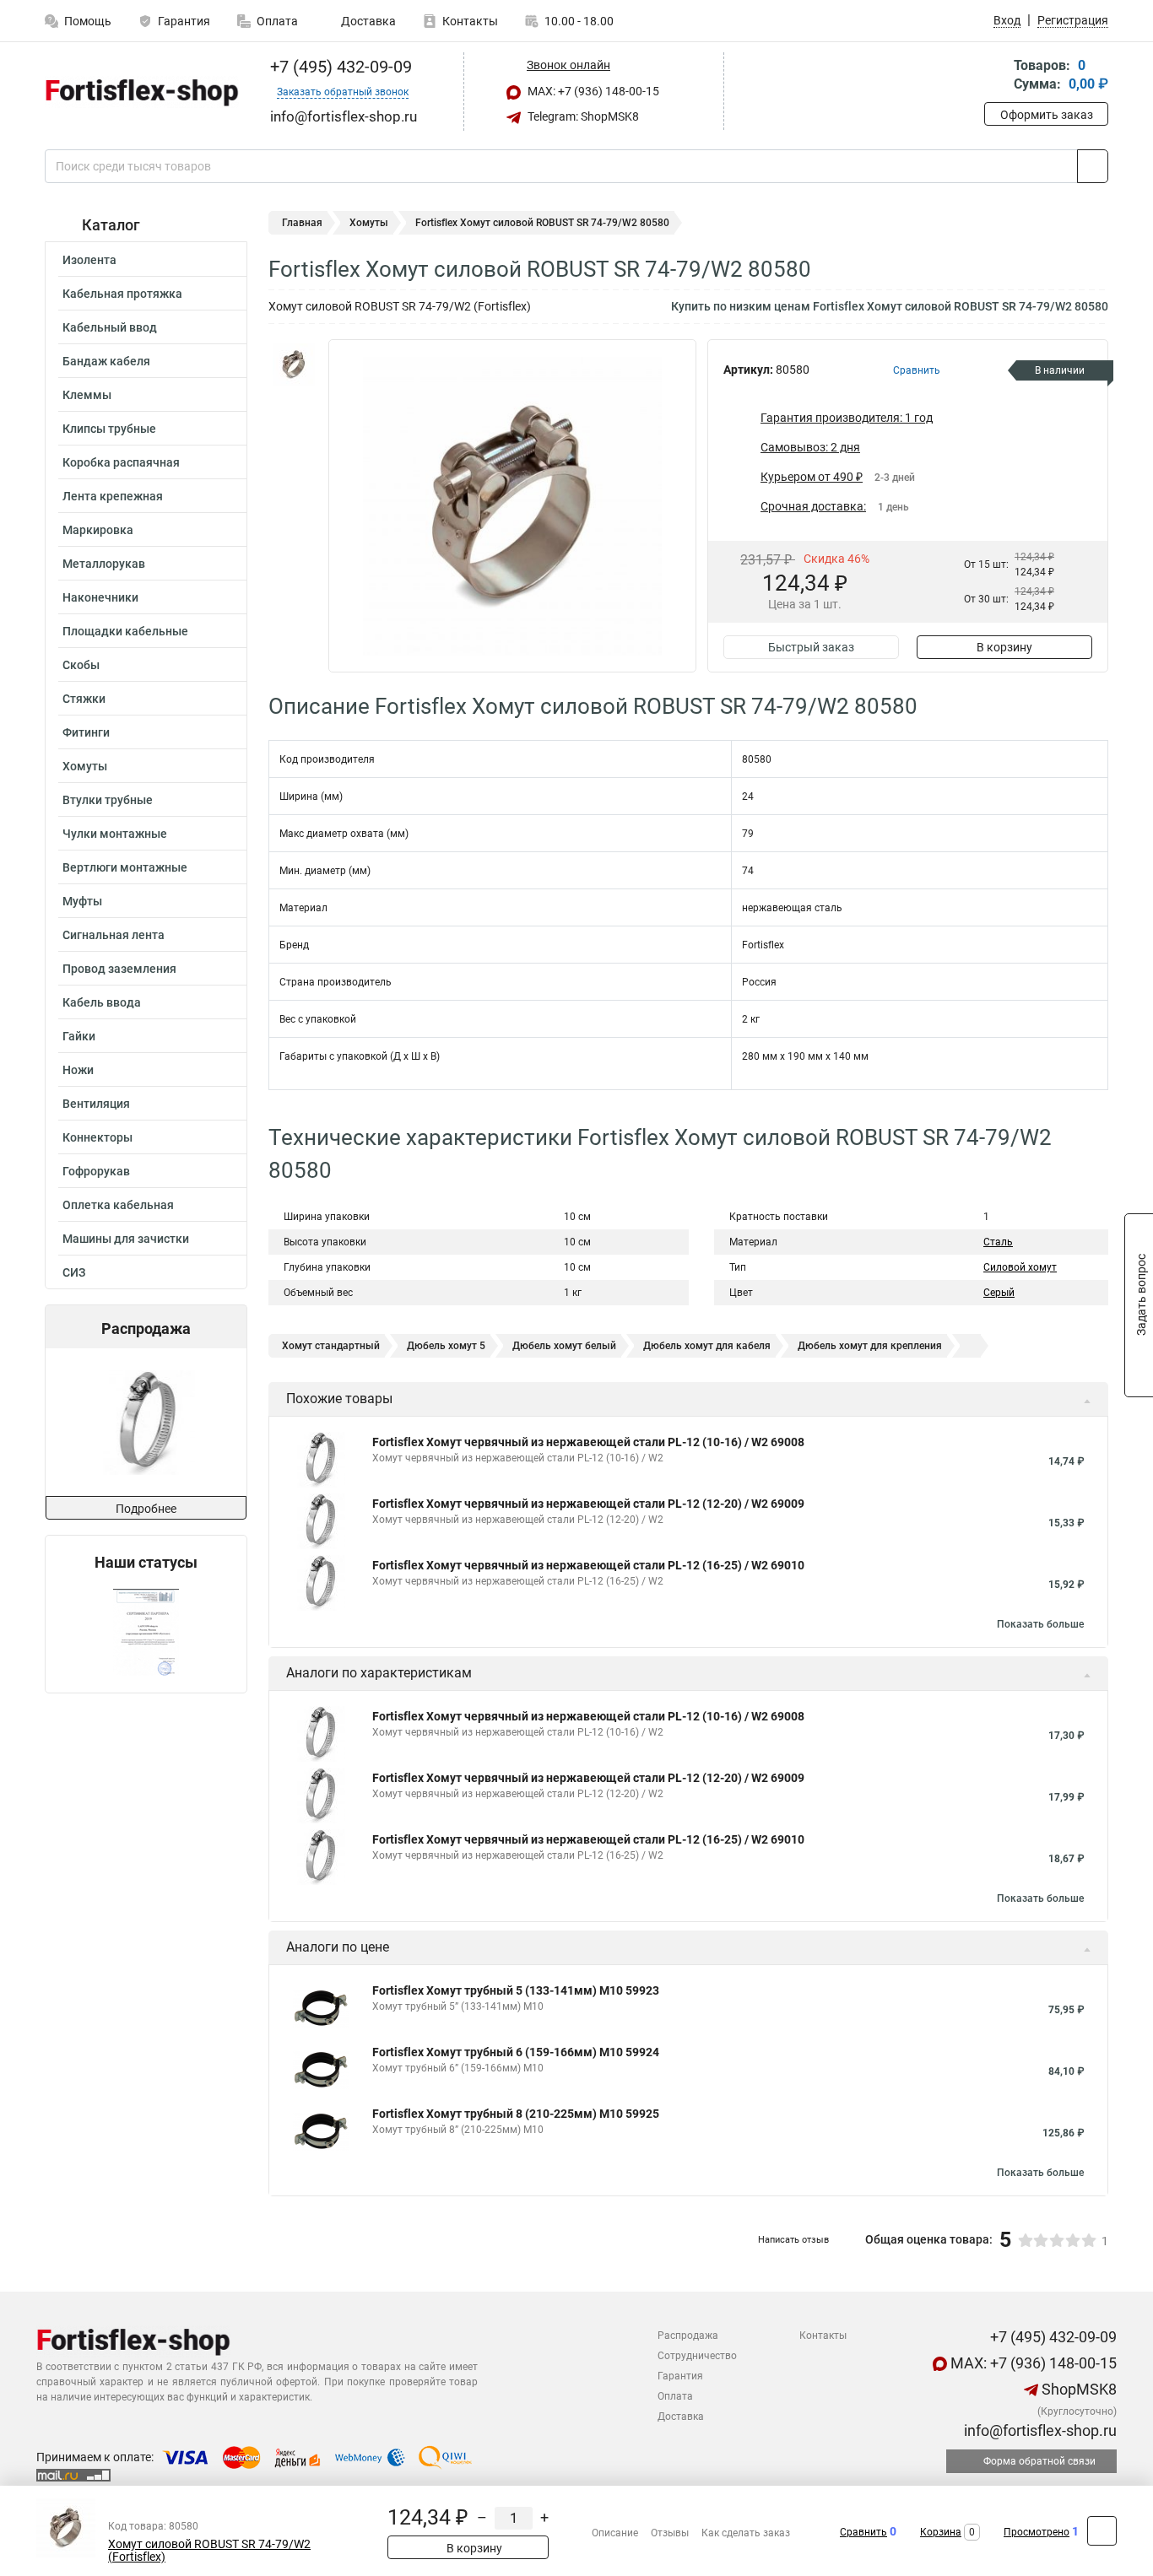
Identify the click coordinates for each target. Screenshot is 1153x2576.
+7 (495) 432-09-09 (339, 67)
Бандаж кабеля (106, 361)
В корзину (1004, 647)
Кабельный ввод (110, 327)
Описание (615, 2533)
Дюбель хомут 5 (446, 1346)
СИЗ (74, 1272)
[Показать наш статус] (146, 1632)
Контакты (470, 21)
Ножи (78, 1070)
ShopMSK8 (1077, 2389)
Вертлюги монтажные (125, 867)
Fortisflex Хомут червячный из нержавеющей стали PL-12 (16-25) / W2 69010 (588, 1565)
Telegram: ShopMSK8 (582, 116)
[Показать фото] (294, 365)
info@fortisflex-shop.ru (1039, 2430)
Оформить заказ (1047, 115)
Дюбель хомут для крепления (870, 1346)
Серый (999, 1293)
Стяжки (84, 699)
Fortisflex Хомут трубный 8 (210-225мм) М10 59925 (516, 2114)
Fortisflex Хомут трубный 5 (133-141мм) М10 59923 (516, 1990)
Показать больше (1040, 1624)
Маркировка (98, 530)
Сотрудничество (697, 2356)
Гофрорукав (96, 1171)
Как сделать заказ (746, 2533)
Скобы (81, 665)
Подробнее (146, 1509)
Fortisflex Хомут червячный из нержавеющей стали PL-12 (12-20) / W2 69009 (588, 1504)
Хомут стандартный (331, 1346)
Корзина (941, 2532)
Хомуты (85, 766)
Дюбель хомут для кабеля (707, 1346)
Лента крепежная (113, 496)
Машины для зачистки (126, 1239)
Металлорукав (104, 564)
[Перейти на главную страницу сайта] (140, 92)
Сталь (998, 1242)
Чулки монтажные (115, 834)
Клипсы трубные (109, 429)
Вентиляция (96, 1104)
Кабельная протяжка (122, 294)
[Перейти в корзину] (996, 76)
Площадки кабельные (125, 631)
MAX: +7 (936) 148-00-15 (592, 91)
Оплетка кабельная (118, 1205)
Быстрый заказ (811, 647)
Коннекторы (97, 1137)
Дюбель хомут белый (564, 1346)
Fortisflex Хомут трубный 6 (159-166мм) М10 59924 (516, 2052)
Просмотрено (1037, 2532)
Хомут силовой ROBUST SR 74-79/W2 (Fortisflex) (209, 2551)
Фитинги (86, 732)
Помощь (88, 21)
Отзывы (670, 2533)
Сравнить (863, 2532)
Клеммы (87, 395)
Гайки (79, 1036)
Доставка (367, 21)
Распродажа (688, 2336)
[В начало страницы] (1102, 2531)
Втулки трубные (108, 800)
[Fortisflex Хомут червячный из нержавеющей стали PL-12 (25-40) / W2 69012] (145, 1422)
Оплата (277, 21)
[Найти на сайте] (1093, 166)
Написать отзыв (793, 2240)
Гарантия (184, 21)
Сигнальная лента (114, 935)
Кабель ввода (102, 1002)
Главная (302, 223)
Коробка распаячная (121, 462)
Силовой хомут (1020, 1267)
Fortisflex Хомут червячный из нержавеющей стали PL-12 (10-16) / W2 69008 (588, 1442)
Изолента (89, 260)
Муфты (82, 901)
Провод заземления (119, 969)
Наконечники (100, 597)
